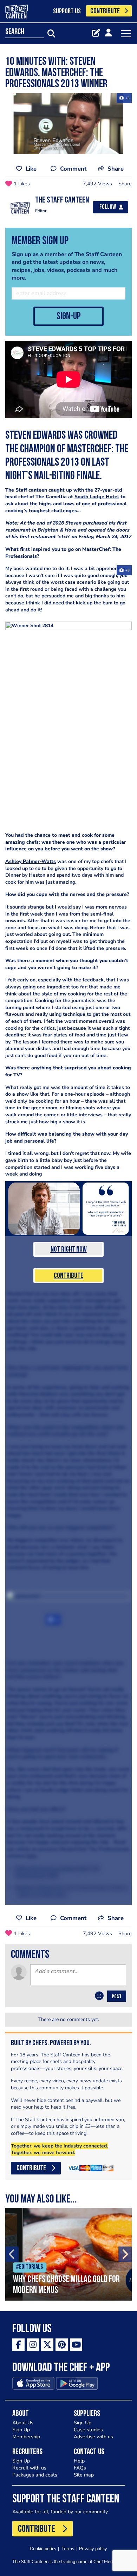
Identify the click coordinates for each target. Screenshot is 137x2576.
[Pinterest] (62, 2345)
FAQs (80, 2468)
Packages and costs (35, 2475)
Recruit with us (29, 2468)
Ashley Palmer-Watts (31, 861)
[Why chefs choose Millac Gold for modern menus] (68, 2254)
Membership (26, 2437)
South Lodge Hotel (97, 497)
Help (79, 2461)
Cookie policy (43, 2548)
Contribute (68, 1276)
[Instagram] (33, 2345)
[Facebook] (18, 2345)
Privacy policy (93, 2548)
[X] (47, 2345)
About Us (23, 2423)
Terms (68, 2548)
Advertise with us (93, 2437)
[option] (68, 2254)
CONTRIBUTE (105, 11)
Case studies (88, 2430)
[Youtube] (76, 2345)
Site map (84, 2475)
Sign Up (21, 2430)
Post (117, 1997)
